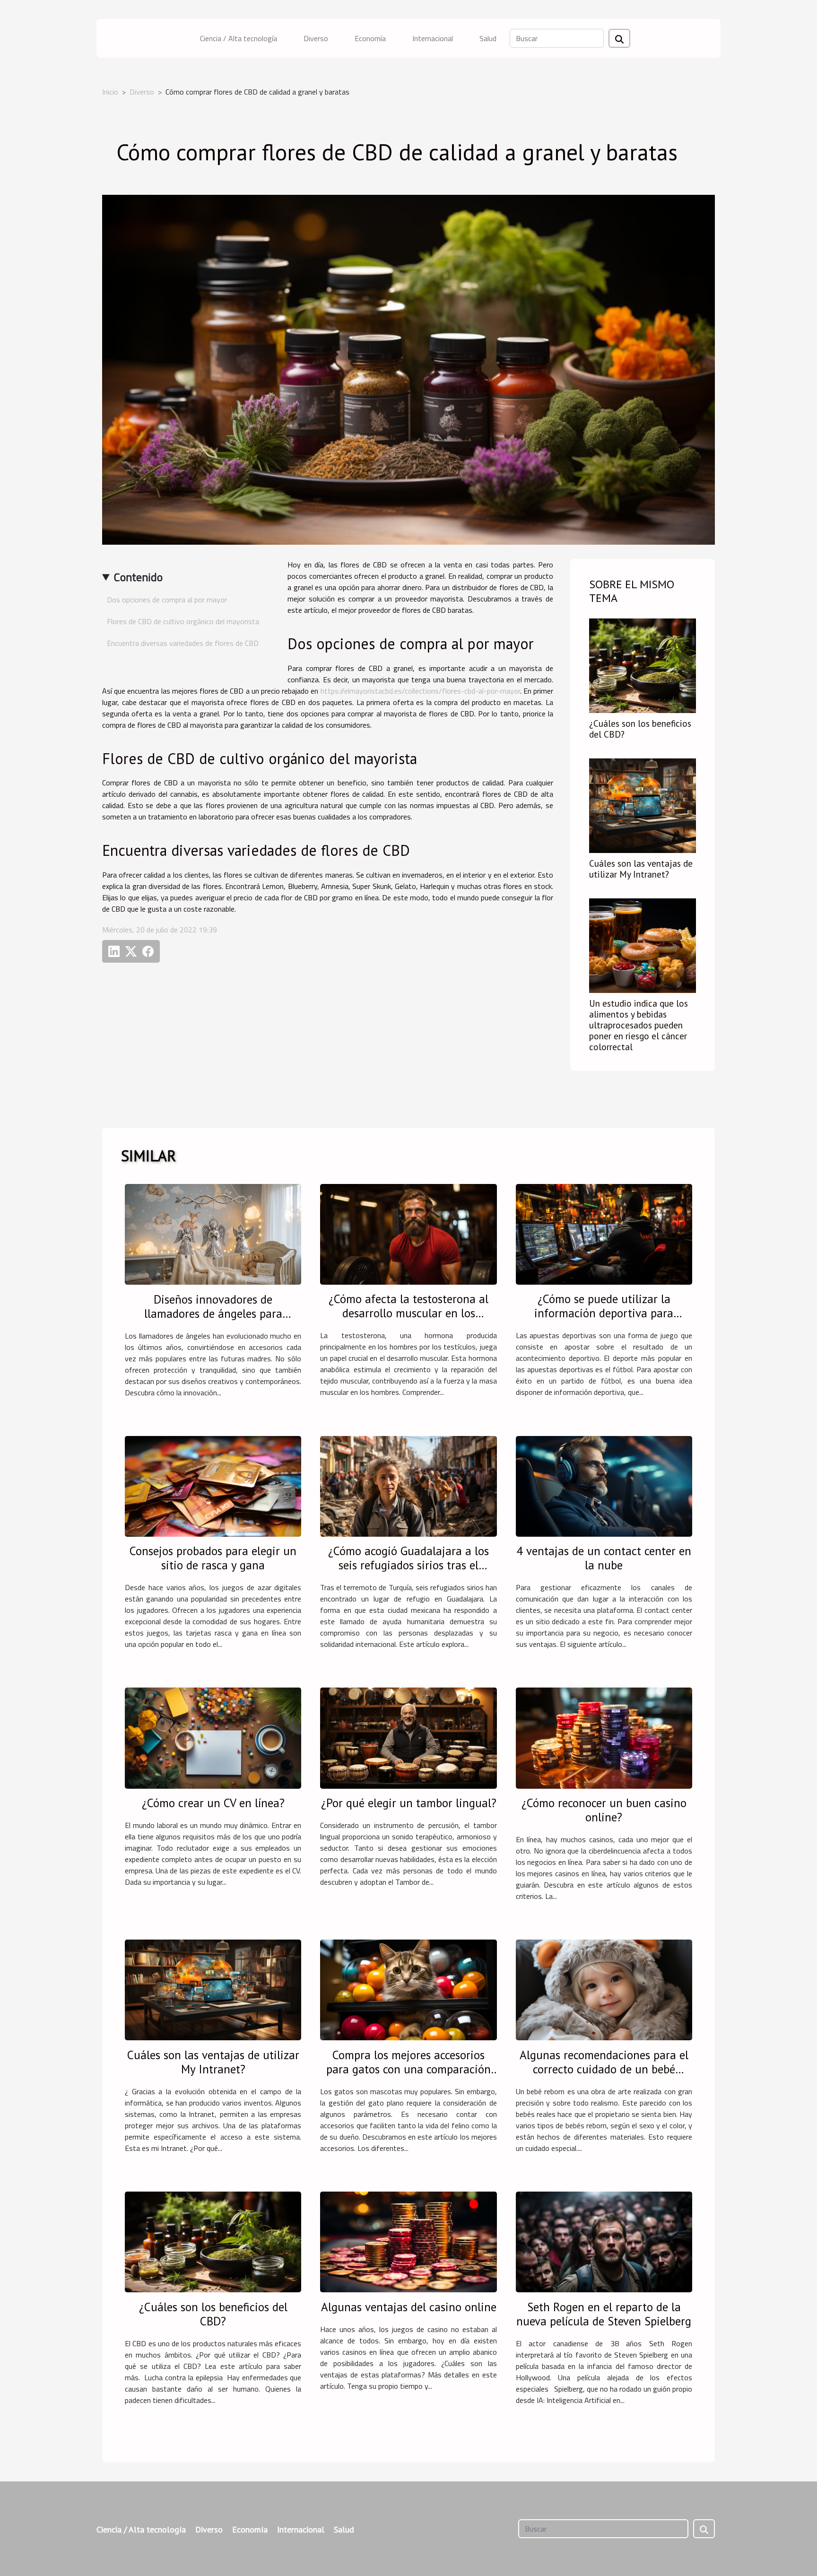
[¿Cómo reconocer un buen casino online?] (604, 1737)
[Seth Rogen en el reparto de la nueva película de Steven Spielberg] (604, 2241)
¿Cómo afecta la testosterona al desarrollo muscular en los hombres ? (408, 1313)
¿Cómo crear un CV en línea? (213, 1803)
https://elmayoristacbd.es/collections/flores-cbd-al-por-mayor (420, 691)
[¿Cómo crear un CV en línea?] (213, 1737)
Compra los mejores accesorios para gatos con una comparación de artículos (408, 2069)
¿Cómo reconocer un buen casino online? (604, 1810)
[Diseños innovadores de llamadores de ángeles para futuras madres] (213, 1233)
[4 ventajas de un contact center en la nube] (604, 1485)
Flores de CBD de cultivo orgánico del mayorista (183, 621)
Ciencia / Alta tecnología (239, 38)
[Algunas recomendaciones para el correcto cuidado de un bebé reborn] (604, 1989)
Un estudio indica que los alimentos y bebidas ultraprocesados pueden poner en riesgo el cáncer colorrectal (639, 1025)
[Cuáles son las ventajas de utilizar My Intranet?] (643, 805)
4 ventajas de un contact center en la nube (604, 1558)
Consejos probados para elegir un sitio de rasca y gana (213, 1558)
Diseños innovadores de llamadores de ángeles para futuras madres (213, 1314)
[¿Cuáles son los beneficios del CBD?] (643, 665)
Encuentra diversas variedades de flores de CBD (183, 643)
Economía (370, 38)
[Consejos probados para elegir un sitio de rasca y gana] (213, 1485)
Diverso (316, 38)
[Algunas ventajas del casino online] (408, 2241)
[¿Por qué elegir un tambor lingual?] (408, 1737)
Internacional (433, 38)
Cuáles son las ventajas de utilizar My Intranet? (641, 869)
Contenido (138, 577)
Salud (488, 38)
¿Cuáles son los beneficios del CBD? (640, 729)
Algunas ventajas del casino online (409, 2307)
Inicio (110, 92)
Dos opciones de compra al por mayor (167, 600)
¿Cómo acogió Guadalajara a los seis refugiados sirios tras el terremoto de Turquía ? (408, 1565)
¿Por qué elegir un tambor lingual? (409, 1803)
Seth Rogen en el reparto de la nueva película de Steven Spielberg (604, 2314)
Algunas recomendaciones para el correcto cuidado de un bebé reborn (604, 2069)
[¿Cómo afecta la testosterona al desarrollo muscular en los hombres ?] (408, 1233)
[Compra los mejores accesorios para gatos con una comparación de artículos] (408, 1989)
